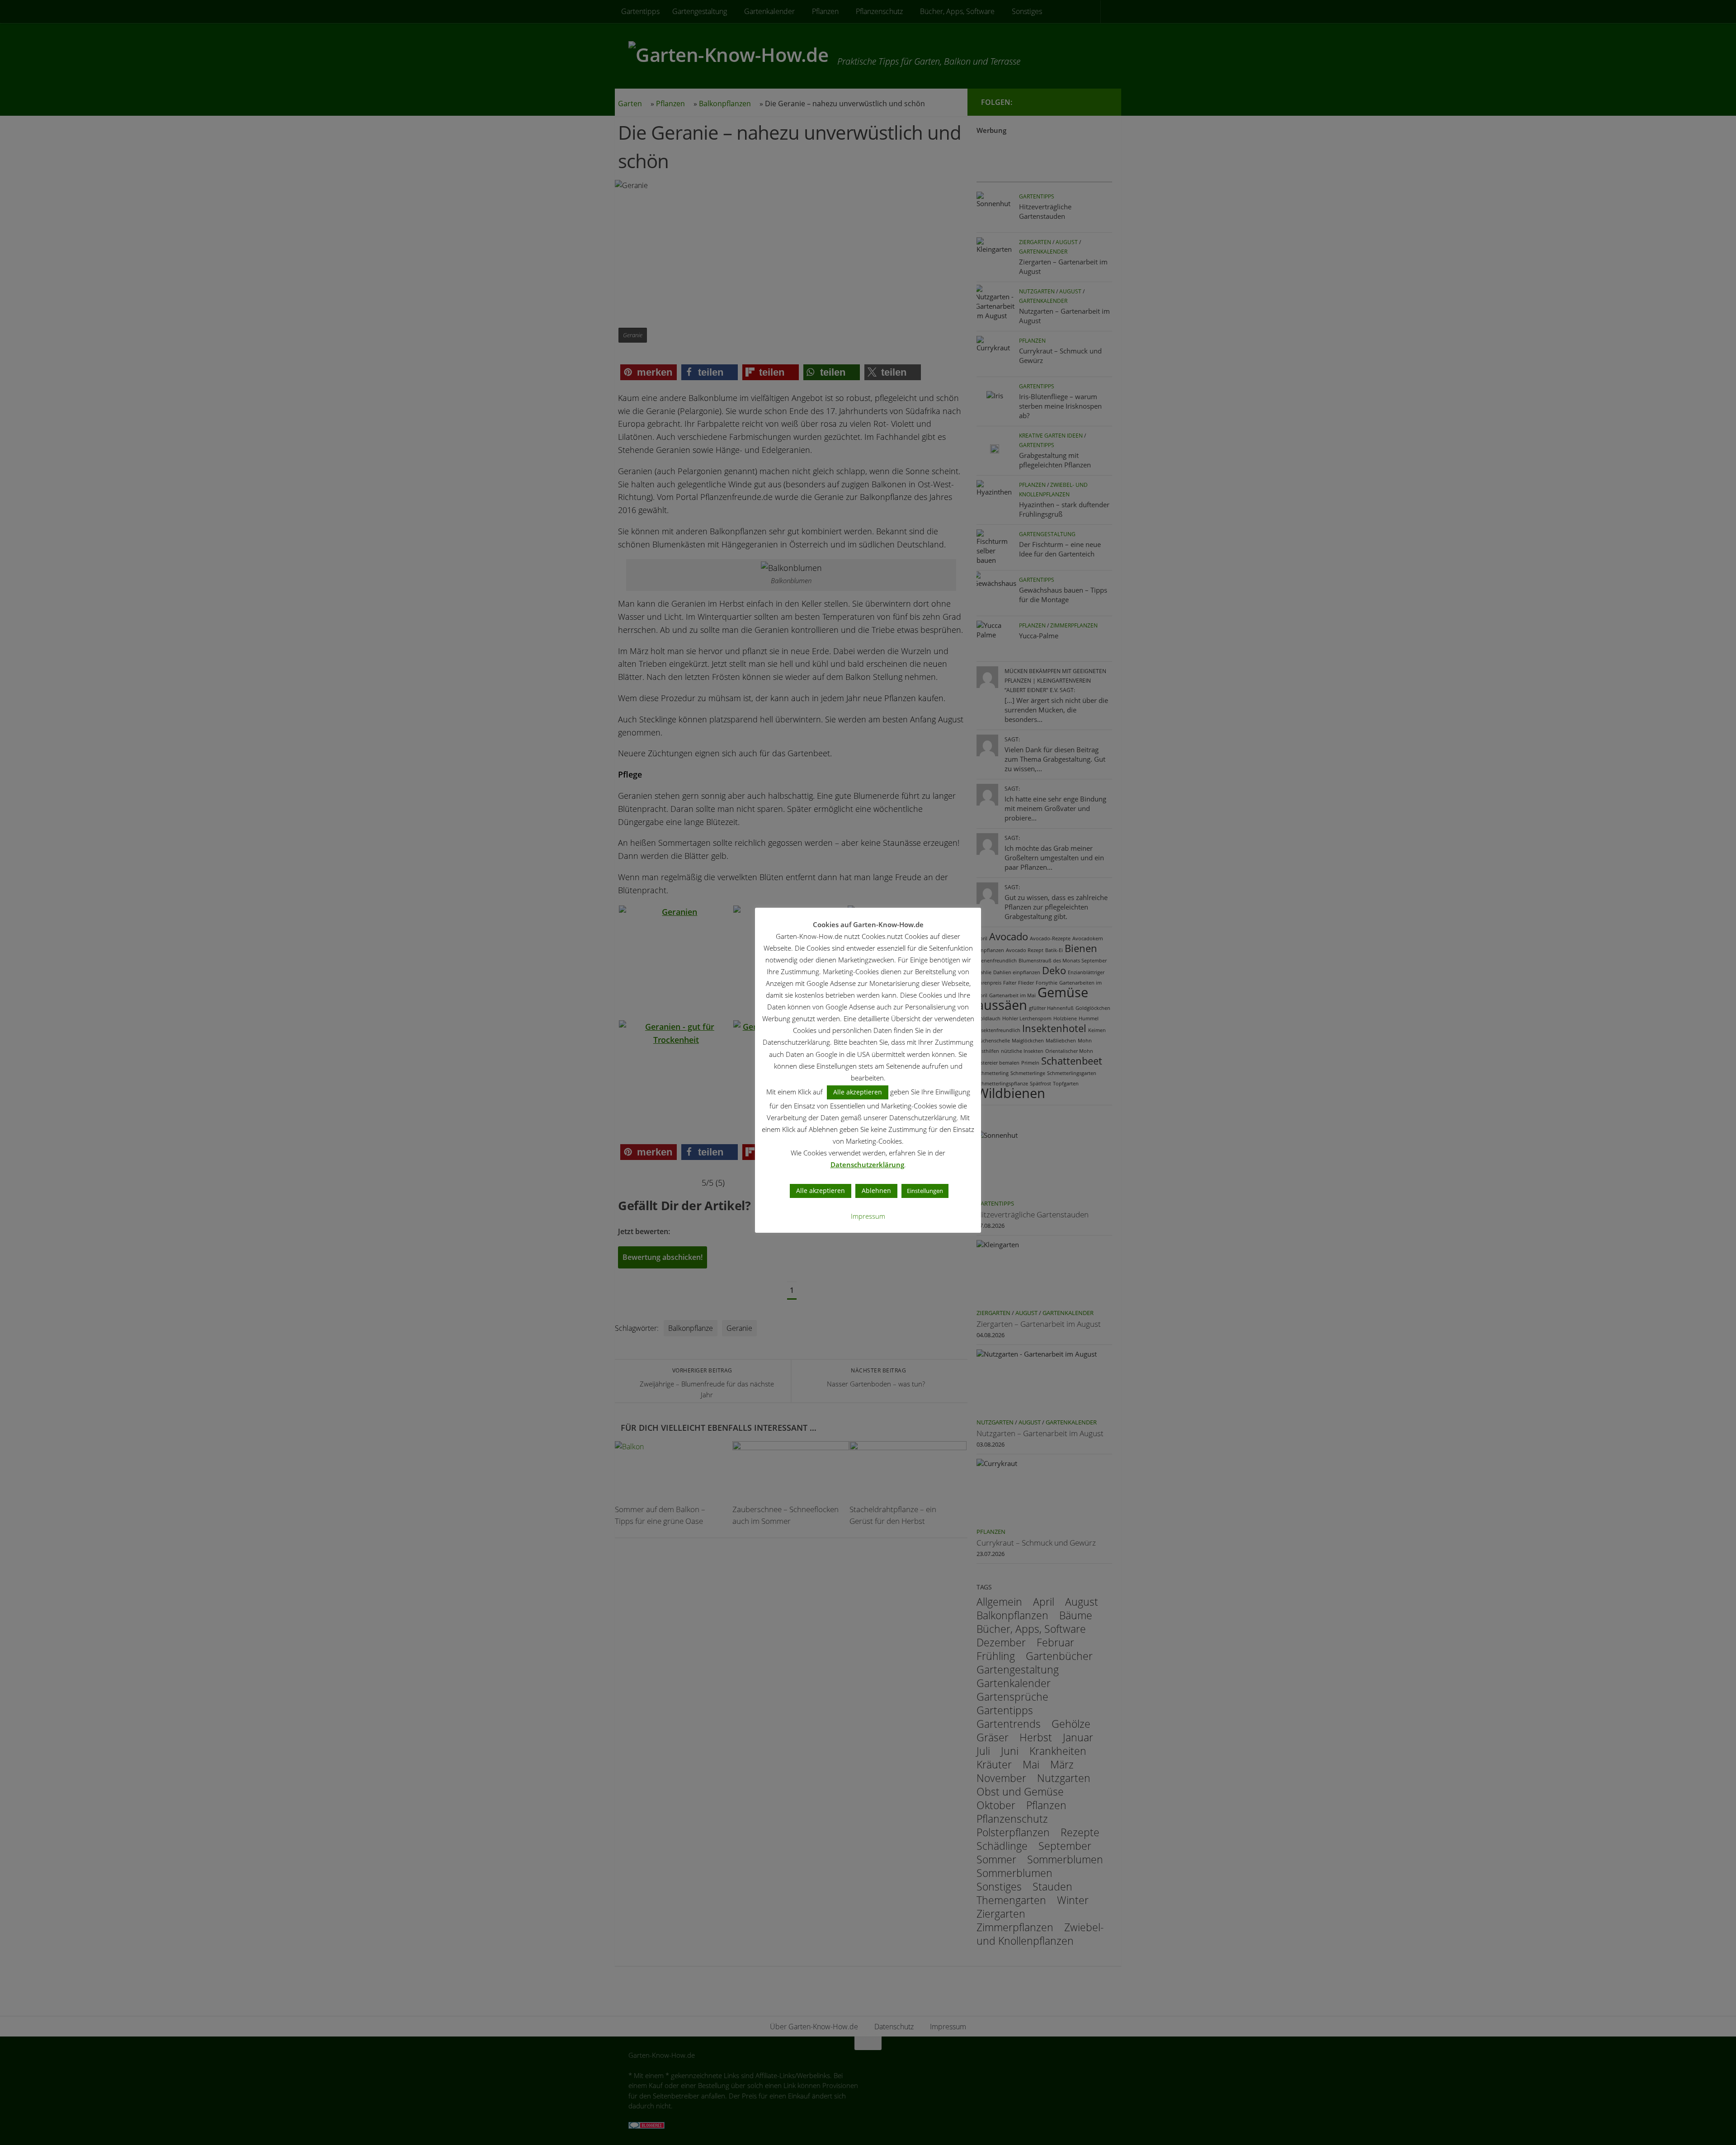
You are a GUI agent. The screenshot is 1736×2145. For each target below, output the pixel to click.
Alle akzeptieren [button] (858, 1092)
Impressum (868, 1216)
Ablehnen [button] (876, 1190)
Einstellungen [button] (925, 1191)
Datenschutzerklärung (867, 1164)
